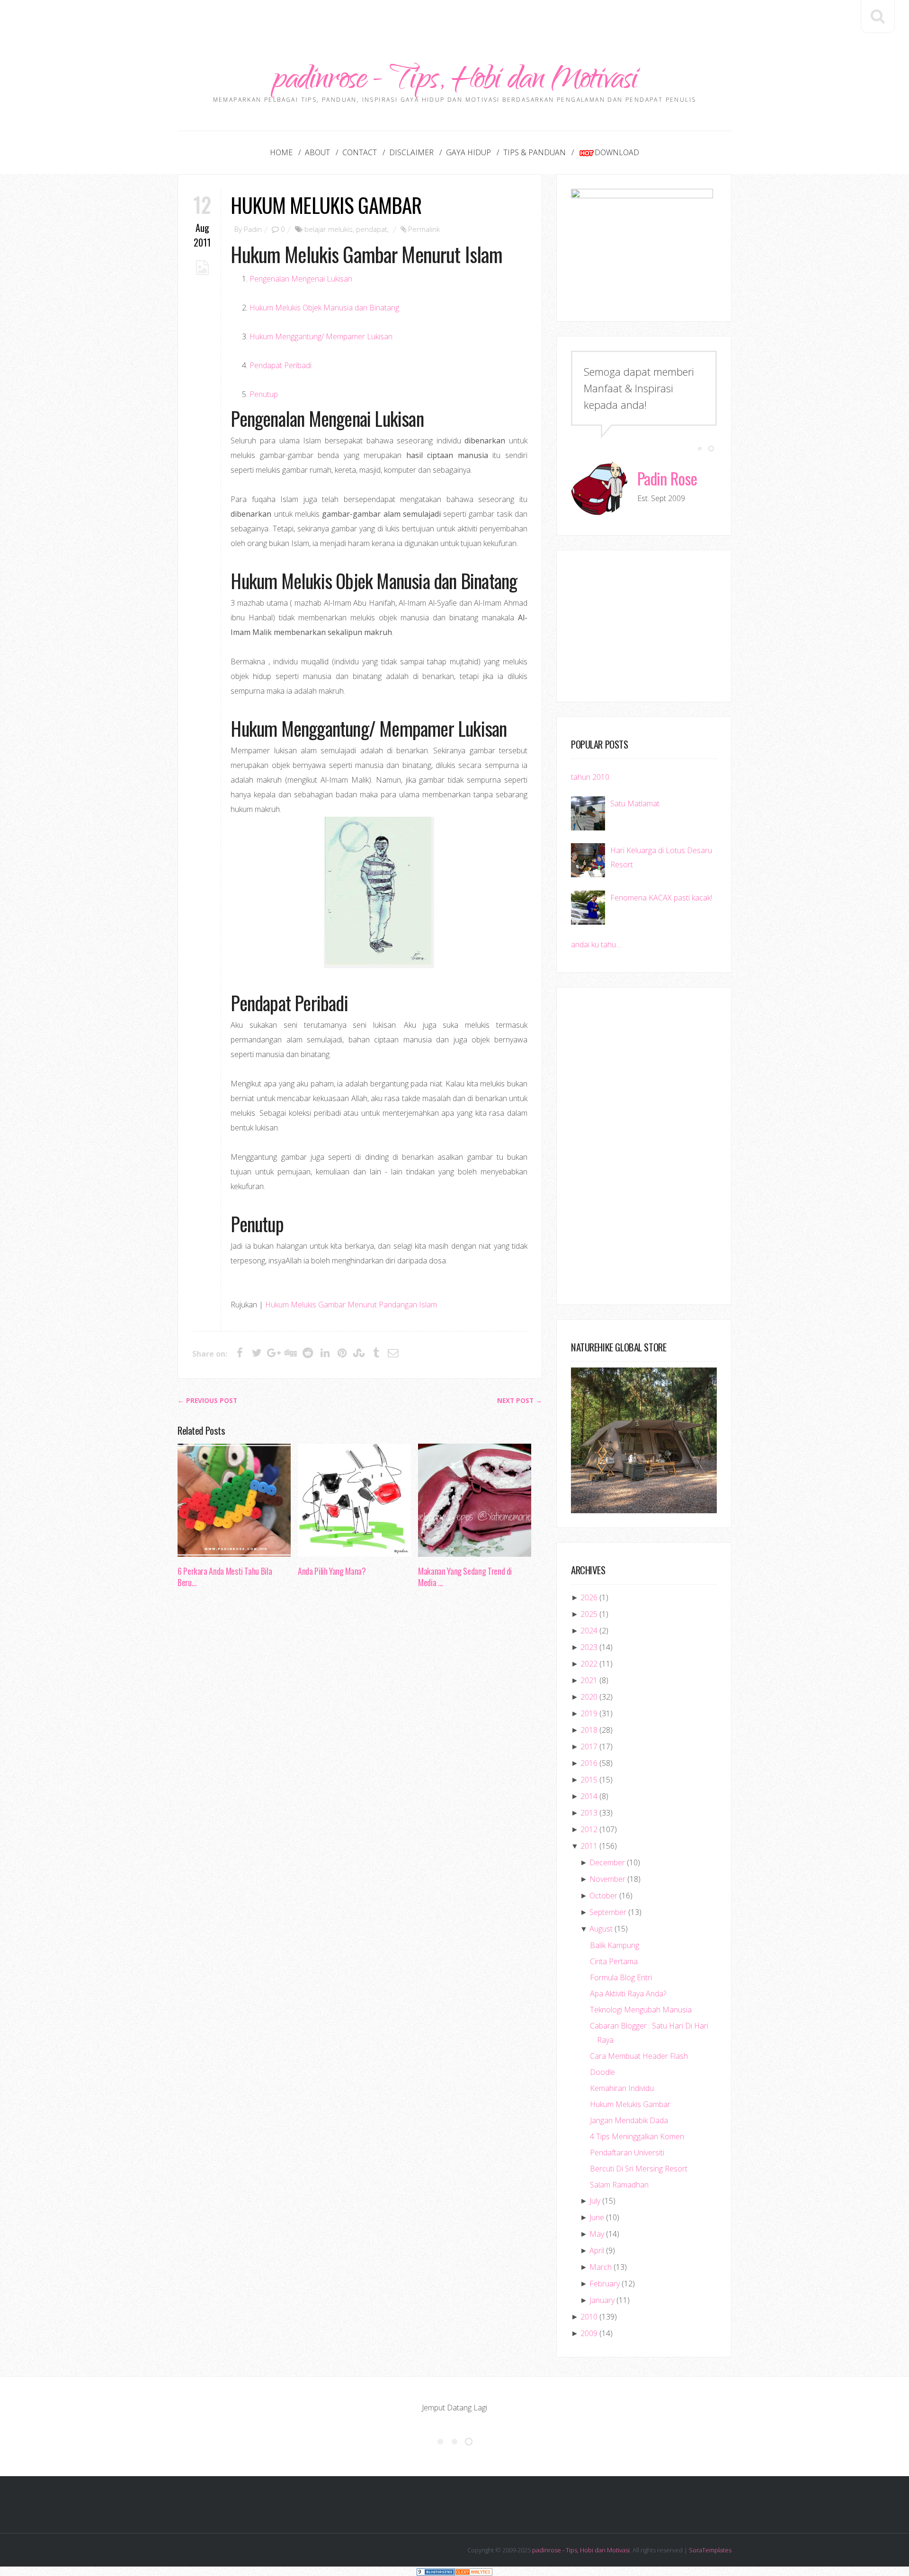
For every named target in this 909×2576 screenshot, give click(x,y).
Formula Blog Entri (621, 1977)
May (597, 2234)
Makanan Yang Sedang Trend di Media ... (465, 1577)
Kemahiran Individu (622, 2088)
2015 (589, 1780)
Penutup (264, 394)
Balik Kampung (615, 1945)
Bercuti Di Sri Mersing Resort (639, 2169)
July (595, 2201)
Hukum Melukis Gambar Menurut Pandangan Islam (351, 1305)
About (317, 152)
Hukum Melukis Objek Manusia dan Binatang (324, 308)
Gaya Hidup (468, 152)
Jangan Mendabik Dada (629, 2120)
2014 (589, 1796)
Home (281, 152)
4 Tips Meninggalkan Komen (637, 2136)
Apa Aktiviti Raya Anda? (628, 1994)
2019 (589, 1713)
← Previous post (207, 1401)
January (602, 2300)
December (607, 1862)
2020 (589, 1697)
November (607, 1879)
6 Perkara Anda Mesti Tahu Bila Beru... (225, 1577)
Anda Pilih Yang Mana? (332, 1571)
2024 (589, 1631)
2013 (589, 1813)
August (601, 1929)
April (597, 2250)
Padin (253, 229)
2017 (589, 1747)
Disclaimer (411, 152)
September (608, 1912)
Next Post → (520, 1401)
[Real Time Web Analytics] (473, 2571)
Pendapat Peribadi (281, 365)
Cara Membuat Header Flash (639, 2056)
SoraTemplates (710, 2550)
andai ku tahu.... (596, 944)
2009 (589, 2333)
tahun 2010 (590, 777)
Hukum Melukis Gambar (326, 205)
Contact (360, 152)
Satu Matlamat (635, 803)
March (601, 2267)
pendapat (372, 229)
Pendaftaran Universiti (627, 2153)
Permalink (424, 229)
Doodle (602, 2072)
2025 (589, 1614)
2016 (589, 1763)
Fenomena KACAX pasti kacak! (661, 898)
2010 (589, 2317)
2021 (589, 1680)
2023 (589, 1647)
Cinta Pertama (614, 1961)
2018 (589, 1730)
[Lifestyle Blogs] (436, 2571)
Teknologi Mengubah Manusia (641, 2010)
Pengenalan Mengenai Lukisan (301, 279)
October (603, 1896)
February (605, 2284)
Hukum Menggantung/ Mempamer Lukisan (321, 336)
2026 (589, 1597)
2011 (589, 1846)
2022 (589, 1664)
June (597, 2217)
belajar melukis (329, 229)
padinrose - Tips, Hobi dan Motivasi (455, 82)
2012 (589, 1829)
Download (617, 152)
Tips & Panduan (535, 152)
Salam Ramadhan (619, 2185)
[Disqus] (360, 1741)
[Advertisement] (454, 21)
